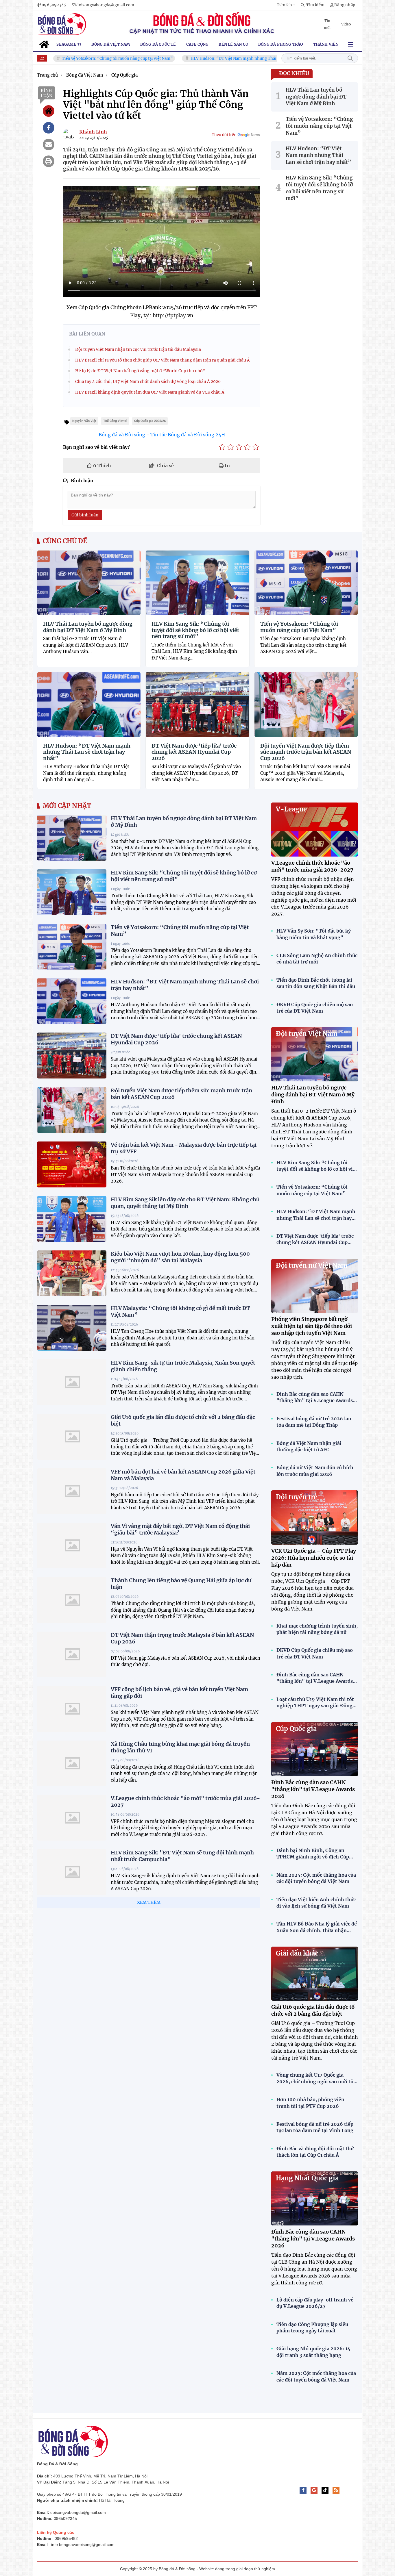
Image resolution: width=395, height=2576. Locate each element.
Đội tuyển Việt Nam (307, 1034)
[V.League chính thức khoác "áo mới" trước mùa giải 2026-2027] (72, 1818)
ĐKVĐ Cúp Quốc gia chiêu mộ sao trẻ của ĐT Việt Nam (315, 1008)
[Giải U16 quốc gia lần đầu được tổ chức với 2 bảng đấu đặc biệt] (72, 1437)
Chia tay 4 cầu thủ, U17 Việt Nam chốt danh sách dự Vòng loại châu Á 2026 (148, 381)
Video (346, 24)
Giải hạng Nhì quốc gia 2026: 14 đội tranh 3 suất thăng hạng (313, 2352)
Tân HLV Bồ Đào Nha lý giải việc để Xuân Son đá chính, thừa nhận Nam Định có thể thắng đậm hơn (317, 1927)
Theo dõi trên (224, 135)
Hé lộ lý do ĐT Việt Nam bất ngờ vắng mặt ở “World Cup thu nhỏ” (140, 371)
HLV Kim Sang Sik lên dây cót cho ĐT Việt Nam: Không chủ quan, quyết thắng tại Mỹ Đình (185, 1203)
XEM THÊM (149, 1902)
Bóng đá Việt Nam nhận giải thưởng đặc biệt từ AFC (309, 1446)
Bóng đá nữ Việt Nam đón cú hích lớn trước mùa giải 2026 (315, 1471)
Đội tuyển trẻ (297, 1497)
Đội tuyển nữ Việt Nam (312, 1265)
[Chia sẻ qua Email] (49, 144)
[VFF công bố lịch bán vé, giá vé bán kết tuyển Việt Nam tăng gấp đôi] (72, 1709)
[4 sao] (247, 447)
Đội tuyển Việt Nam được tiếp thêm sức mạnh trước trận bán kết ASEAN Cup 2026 (306, 752)
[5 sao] (256, 447)
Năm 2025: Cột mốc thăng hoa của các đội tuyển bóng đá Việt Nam (316, 1878)
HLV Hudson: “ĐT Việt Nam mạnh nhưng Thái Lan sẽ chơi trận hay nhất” (191, 59)
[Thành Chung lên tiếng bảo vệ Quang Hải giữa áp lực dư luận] (72, 1600)
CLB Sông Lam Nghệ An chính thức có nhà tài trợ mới (317, 959)
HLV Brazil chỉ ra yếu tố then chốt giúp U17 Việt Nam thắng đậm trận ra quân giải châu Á (163, 360)
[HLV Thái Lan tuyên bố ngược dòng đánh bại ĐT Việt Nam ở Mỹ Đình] (72, 838)
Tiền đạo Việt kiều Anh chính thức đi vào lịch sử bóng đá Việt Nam (316, 1903)
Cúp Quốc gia (296, 1729)
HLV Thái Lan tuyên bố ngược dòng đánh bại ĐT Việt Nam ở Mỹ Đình (88, 627)
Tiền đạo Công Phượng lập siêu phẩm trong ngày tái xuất (312, 2327)
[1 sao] (222, 447)
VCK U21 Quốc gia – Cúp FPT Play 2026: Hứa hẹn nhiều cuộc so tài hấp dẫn (314, 1558)
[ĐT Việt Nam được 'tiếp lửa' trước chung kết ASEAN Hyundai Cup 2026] (72, 1055)
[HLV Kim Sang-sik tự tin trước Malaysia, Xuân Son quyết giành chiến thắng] (72, 1382)
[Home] (49, 111)
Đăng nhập (345, 5)
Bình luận (47, 93)
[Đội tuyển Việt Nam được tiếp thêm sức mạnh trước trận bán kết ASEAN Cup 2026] (72, 1110)
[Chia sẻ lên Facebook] (49, 128)
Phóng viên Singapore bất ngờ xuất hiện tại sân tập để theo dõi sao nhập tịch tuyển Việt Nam (312, 1326)
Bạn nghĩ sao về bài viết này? (96, 447)
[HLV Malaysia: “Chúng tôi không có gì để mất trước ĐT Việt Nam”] (72, 1328)
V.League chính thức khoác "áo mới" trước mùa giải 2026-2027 (312, 866)
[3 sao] (239, 447)
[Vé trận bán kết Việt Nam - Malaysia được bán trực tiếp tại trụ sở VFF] (72, 1164)
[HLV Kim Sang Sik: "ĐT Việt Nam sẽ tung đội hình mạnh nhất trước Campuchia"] (72, 1872)
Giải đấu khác (297, 1953)
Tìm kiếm (350, 58)
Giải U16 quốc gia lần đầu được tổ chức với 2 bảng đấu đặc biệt (313, 2010)
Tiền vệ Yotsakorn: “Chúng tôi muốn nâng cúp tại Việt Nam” (299, 627)
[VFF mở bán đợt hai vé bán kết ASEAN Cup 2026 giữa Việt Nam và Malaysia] (72, 1491)
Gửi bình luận (85, 515)
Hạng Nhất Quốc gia (307, 2178)
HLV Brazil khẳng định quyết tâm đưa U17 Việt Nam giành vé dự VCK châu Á (150, 392)
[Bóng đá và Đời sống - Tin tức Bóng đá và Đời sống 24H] (62, 24)
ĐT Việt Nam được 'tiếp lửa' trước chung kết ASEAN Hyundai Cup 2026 (194, 752)
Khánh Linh (93, 132)
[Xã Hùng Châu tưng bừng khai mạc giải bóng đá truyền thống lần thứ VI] (72, 1763)
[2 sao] (231, 447)
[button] (286, 5)
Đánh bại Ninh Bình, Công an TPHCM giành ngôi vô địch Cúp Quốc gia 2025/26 (313, 1854)
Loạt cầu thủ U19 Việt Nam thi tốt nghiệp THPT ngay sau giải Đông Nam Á (315, 1703)
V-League (291, 809)
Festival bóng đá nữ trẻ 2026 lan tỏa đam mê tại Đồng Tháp (314, 1422)
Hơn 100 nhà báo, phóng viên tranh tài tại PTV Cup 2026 (310, 2103)
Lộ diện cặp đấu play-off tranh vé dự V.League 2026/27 (315, 2303)
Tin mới (327, 24)
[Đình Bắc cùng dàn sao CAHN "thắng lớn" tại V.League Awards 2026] (315, 1749)
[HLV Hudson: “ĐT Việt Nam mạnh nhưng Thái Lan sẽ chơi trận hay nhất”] (72, 1001)
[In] (49, 161)
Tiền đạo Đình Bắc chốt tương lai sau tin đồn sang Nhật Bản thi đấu (316, 983)
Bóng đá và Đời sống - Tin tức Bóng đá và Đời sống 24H (162, 435)
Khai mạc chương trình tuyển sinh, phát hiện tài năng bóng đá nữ (317, 1629)
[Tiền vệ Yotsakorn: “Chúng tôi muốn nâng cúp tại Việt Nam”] (72, 947)
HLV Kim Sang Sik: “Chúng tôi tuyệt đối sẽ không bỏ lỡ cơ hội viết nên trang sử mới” (195, 630)
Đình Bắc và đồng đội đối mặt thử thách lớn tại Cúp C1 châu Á (315, 2152)
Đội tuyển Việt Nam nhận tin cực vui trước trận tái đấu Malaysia (138, 349)
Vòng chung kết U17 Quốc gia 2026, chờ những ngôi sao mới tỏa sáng (316, 2078)
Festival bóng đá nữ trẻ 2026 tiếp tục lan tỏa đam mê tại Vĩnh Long (315, 2127)
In (227, 466)
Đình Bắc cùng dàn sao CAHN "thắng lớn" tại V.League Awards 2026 (315, 1398)
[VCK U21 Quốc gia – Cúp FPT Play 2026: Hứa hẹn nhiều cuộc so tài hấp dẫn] (315, 1517)
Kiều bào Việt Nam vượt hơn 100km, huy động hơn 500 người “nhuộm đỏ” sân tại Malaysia (180, 1257)
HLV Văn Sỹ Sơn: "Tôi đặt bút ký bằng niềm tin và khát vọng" (314, 934)
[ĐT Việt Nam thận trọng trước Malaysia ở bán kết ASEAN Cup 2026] (72, 1654)
